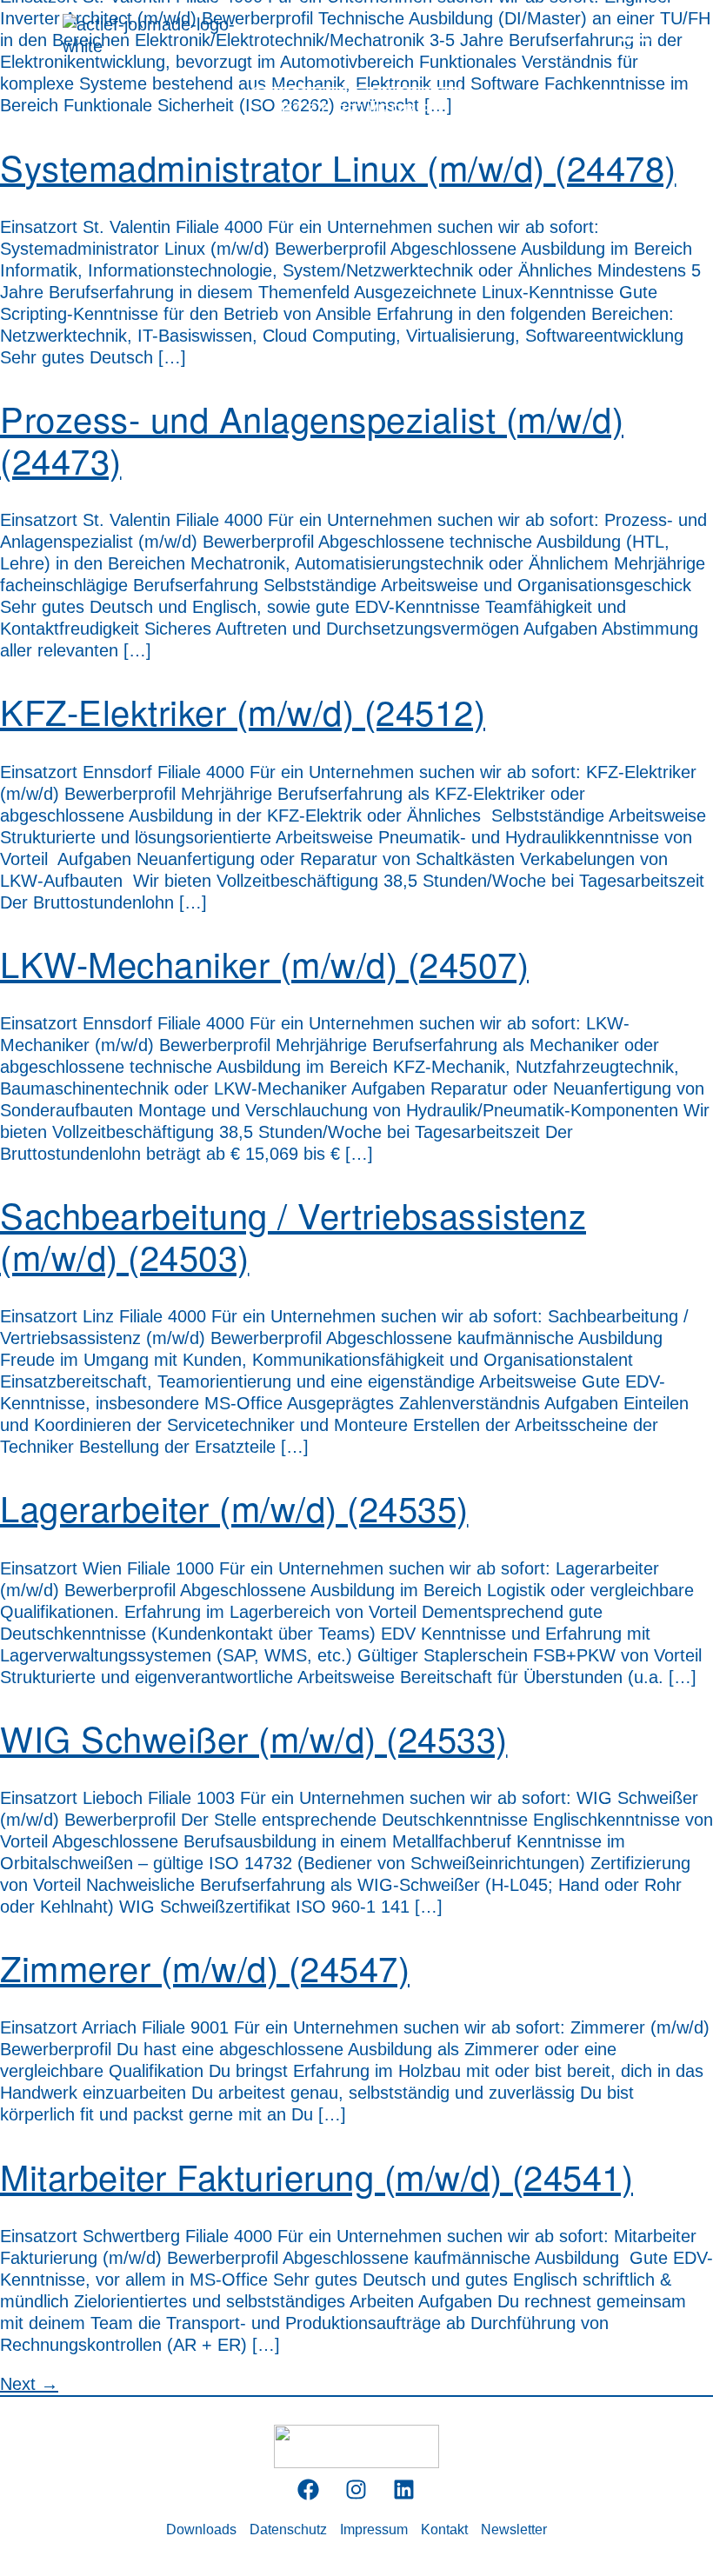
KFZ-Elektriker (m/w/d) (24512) (243, 711)
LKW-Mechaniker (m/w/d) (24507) (264, 963)
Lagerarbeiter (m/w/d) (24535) (234, 1507)
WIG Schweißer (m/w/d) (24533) (254, 1737)
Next (29, 2384)
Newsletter (514, 2529)
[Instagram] (356, 2490)
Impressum (374, 2529)
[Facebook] (309, 2490)
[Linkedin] (404, 2490)
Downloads (201, 2529)
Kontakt (444, 2529)
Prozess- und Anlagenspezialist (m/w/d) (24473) (312, 439)
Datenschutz (288, 2529)
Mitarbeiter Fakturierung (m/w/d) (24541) (317, 2176)
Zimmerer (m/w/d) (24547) (205, 1967)
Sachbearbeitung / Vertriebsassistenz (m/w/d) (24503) (293, 1235)
